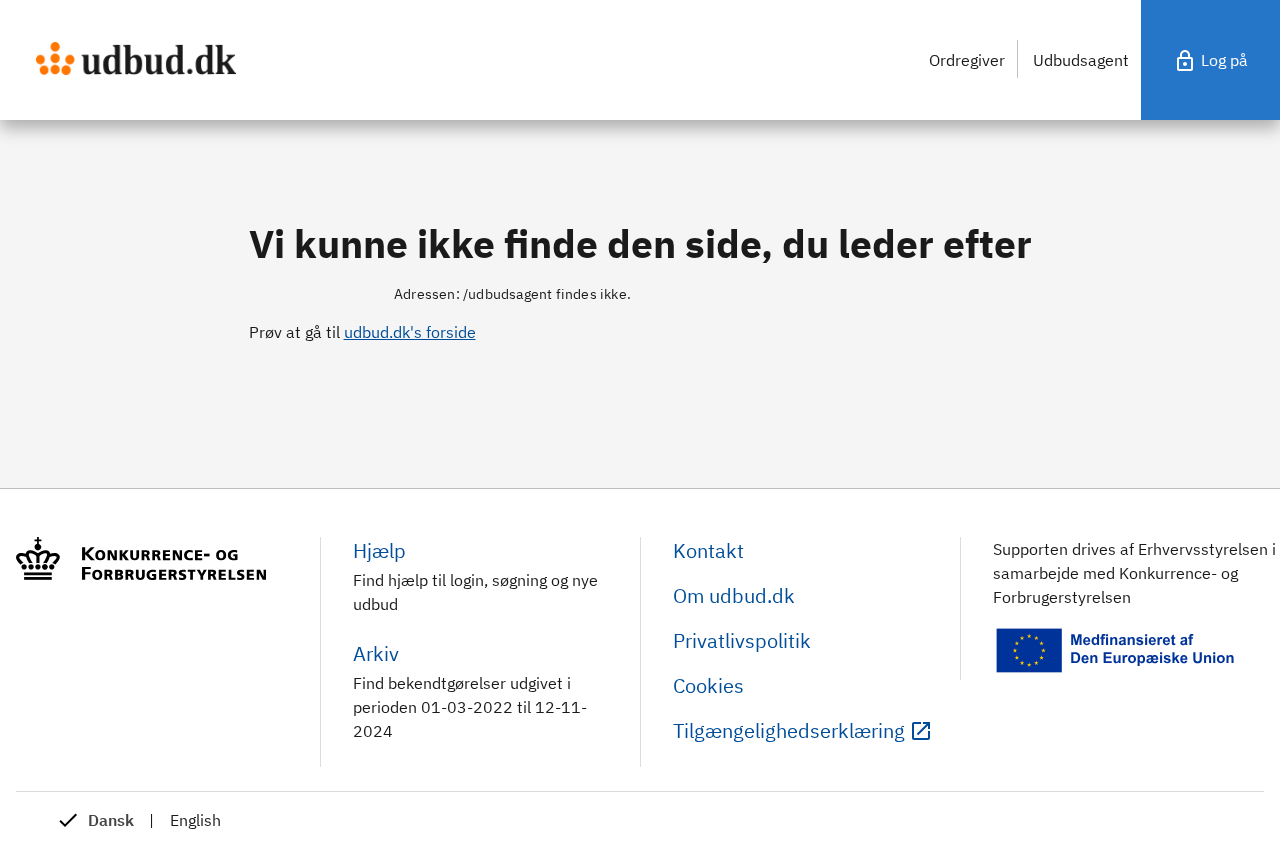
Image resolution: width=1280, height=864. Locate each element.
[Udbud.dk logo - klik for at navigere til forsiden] (136, 58)
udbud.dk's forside (410, 332)
